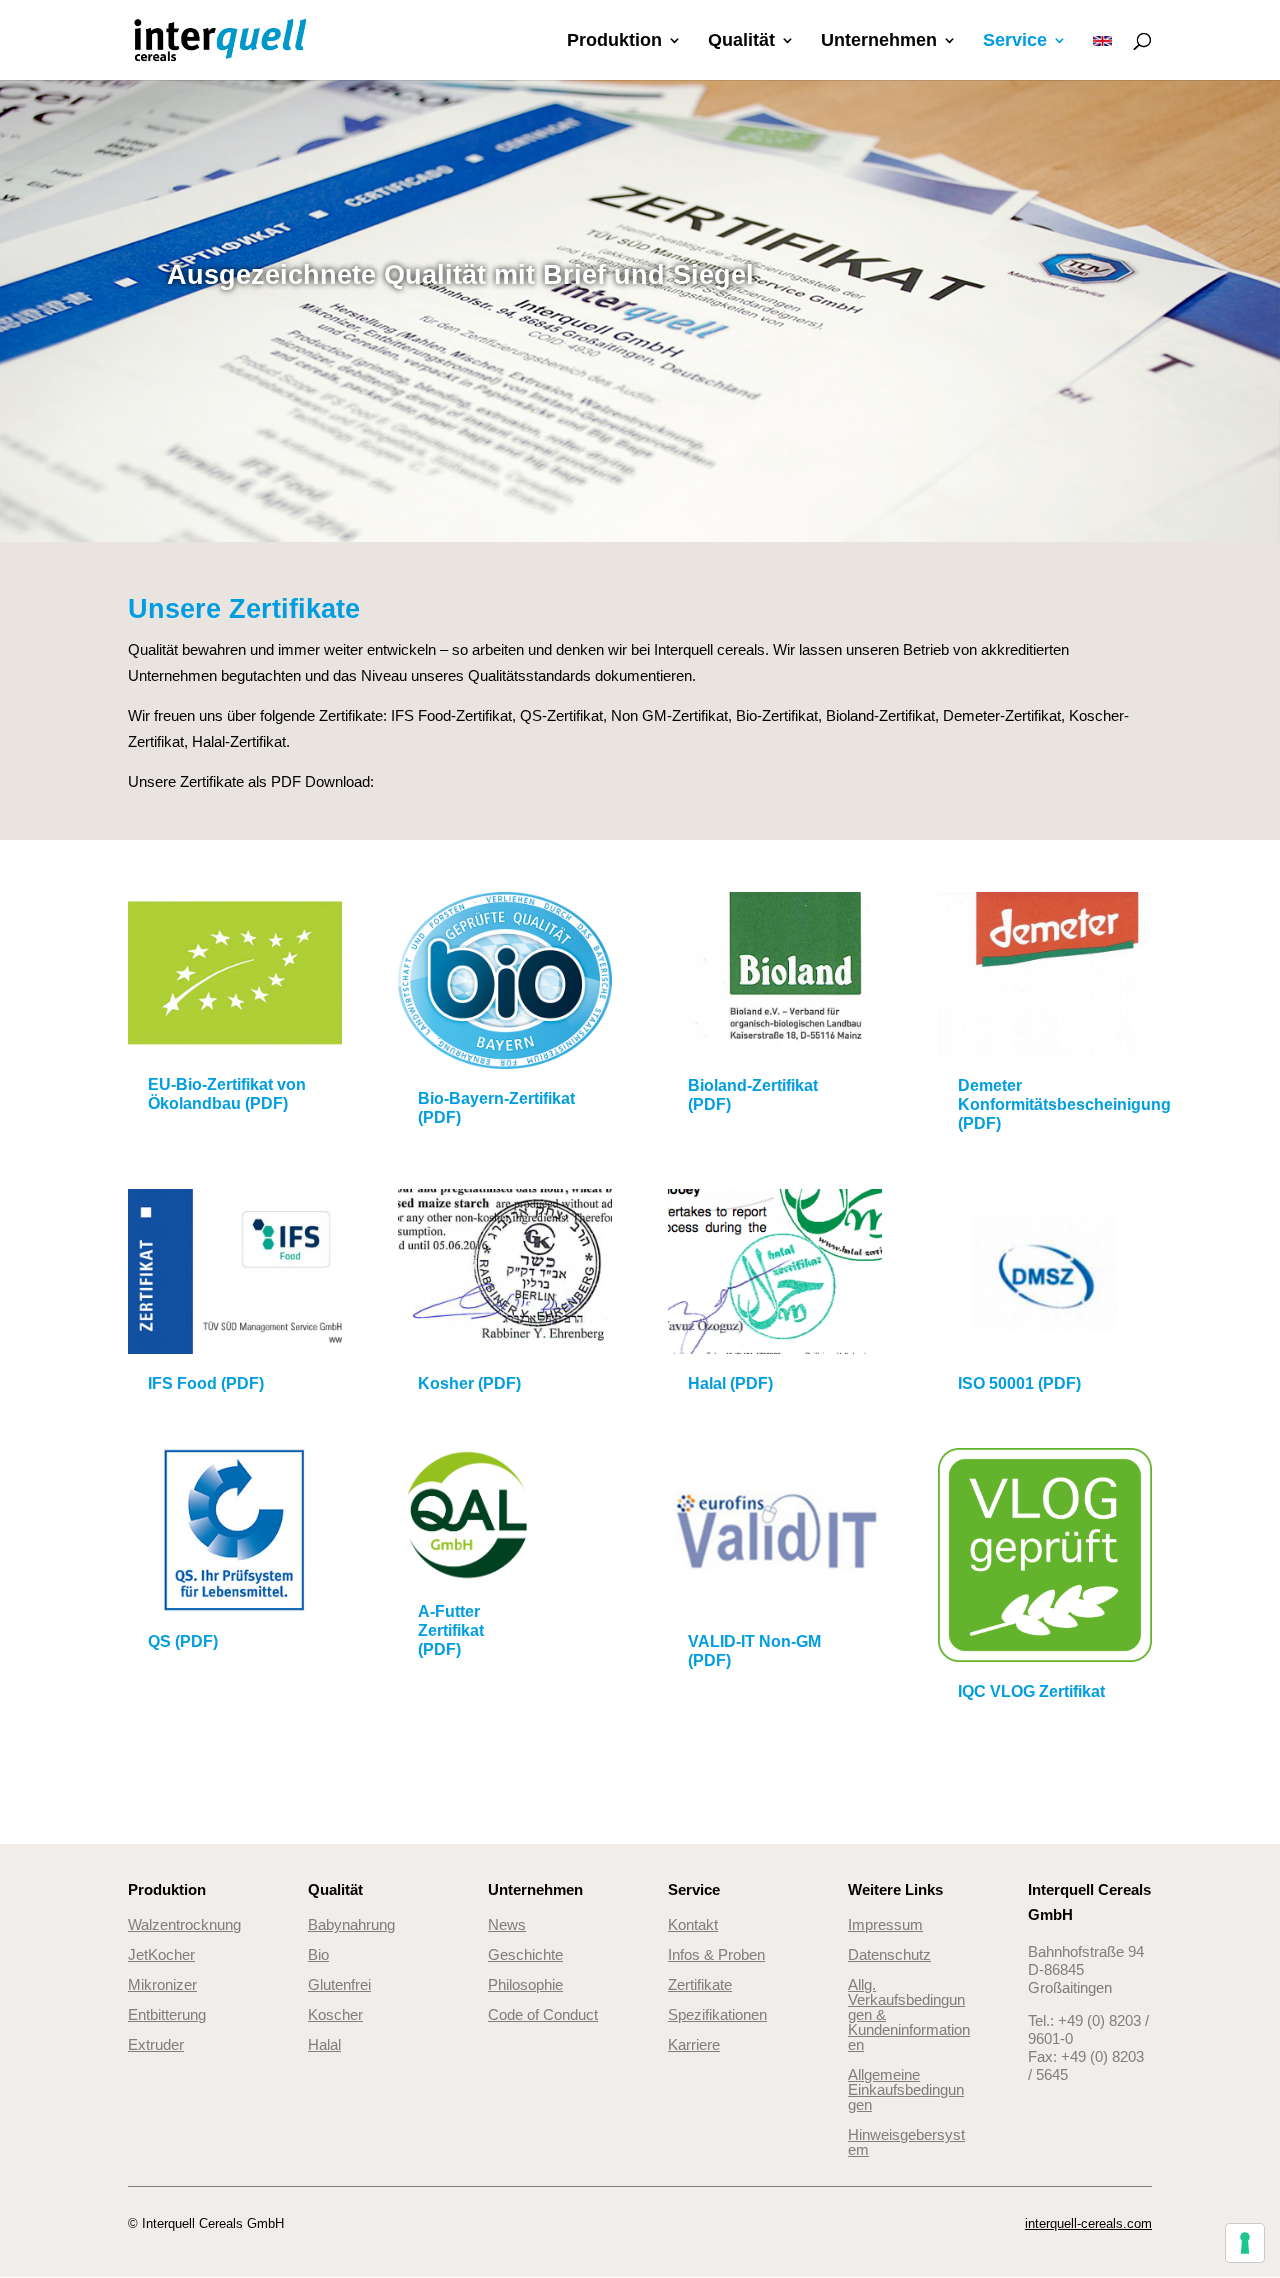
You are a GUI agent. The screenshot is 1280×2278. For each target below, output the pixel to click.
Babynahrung (351, 1924)
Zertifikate (700, 1984)
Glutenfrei (339, 1984)
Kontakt (693, 1924)
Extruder (156, 2044)
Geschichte (525, 1954)
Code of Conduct (543, 2014)
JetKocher (161, 1954)
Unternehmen (879, 41)
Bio (318, 1954)
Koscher (335, 2014)
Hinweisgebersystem (906, 2142)
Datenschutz (889, 1954)
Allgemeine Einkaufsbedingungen (906, 2089)
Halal (324, 2044)
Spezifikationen (717, 2014)
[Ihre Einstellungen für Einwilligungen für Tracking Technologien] (1245, 2243)
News (507, 1924)
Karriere (694, 2044)
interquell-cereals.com (1088, 2223)
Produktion (614, 41)
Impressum (885, 1924)
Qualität (741, 41)
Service (1015, 41)
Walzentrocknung (184, 1924)
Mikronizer (162, 1984)
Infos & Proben (716, 1954)
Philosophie (525, 1984)
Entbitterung (167, 2014)
